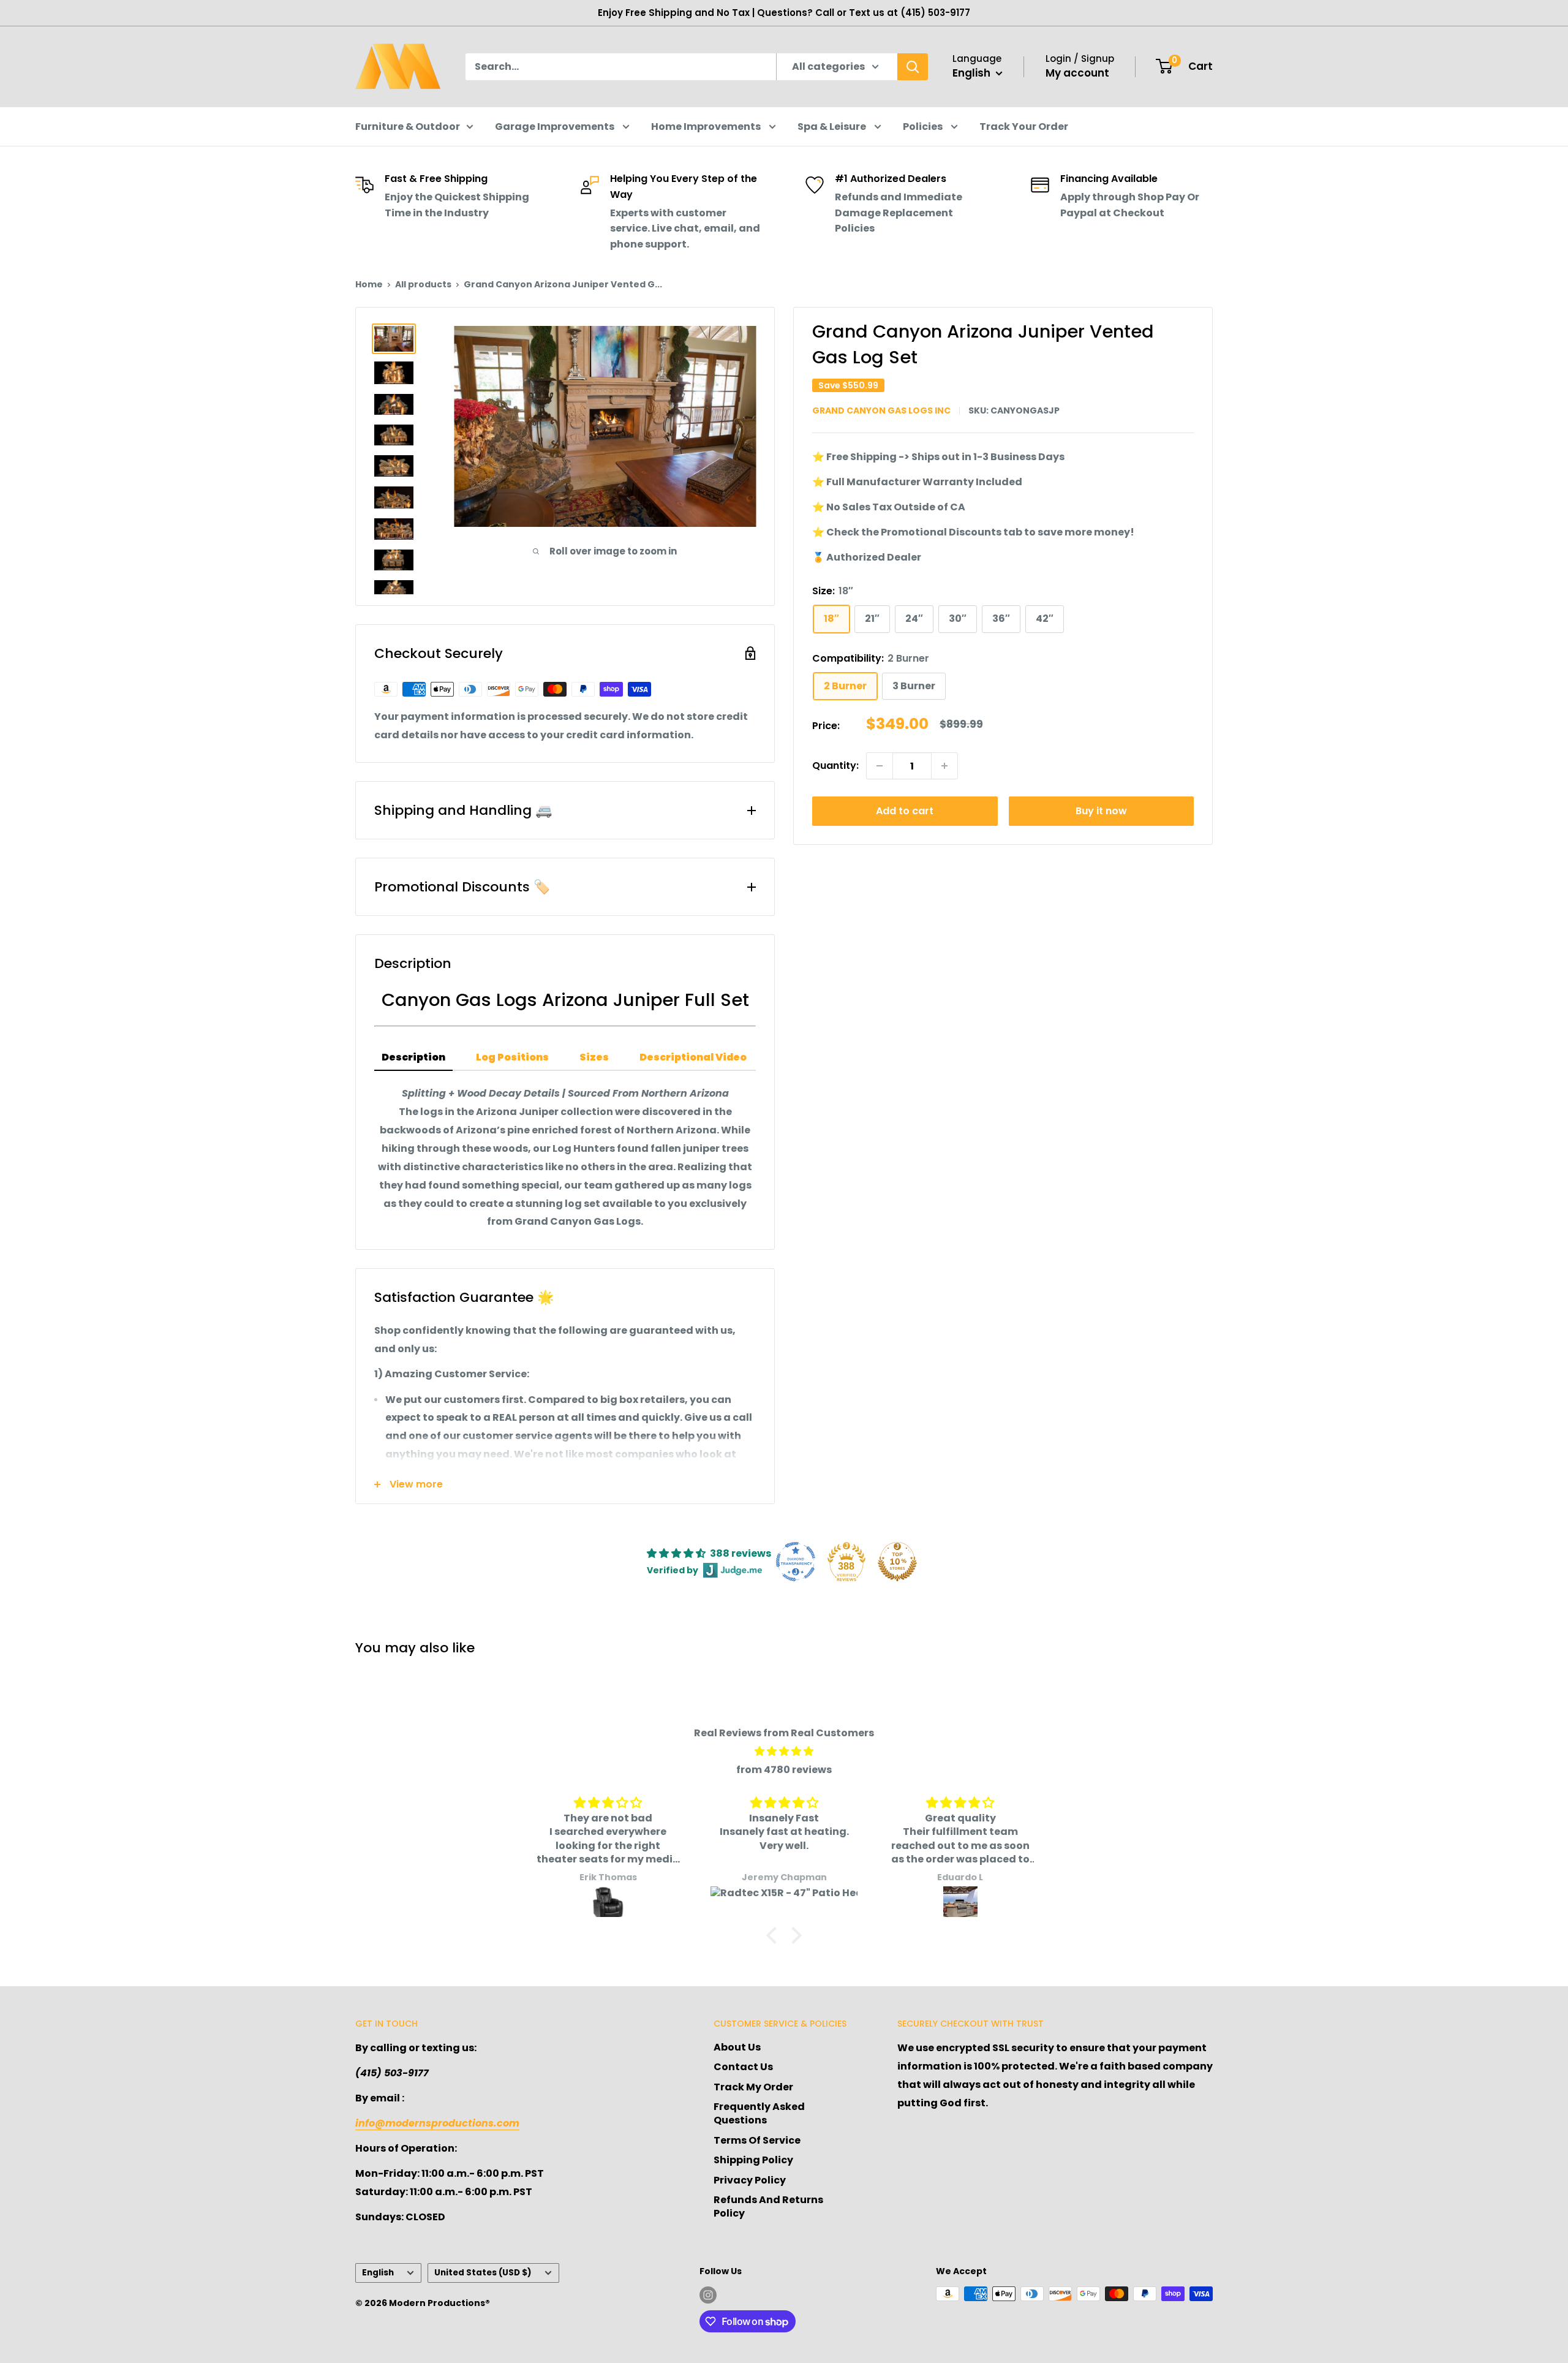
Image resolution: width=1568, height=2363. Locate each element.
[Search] (913, 67)
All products (423, 284)
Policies (924, 127)
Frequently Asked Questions (759, 2113)
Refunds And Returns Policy (768, 2206)
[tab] (413, 1058)
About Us (737, 2047)
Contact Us (743, 2067)
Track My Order (753, 2087)
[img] (784, 1752)
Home (369, 284)
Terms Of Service (757, 2140)
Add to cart (905, 811)
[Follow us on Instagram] (708, 2295)
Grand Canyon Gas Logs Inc (881, 410)
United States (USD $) (483, 2273)
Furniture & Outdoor (408, 127)
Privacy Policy (750, 2180)
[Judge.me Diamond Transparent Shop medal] (796, 1562)
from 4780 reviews (784, 1770)
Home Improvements (707, 127)
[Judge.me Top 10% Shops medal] (897, 1562)
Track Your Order (1024, 127)
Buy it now (1101, 811)
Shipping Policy (753, 2160)
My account (1077, 73)
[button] (775, 1935)
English (378, 2273)
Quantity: (835, 766)
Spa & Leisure (833, 127)
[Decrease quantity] (880, 766)
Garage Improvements (556, 127)
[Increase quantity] (944, 766)
